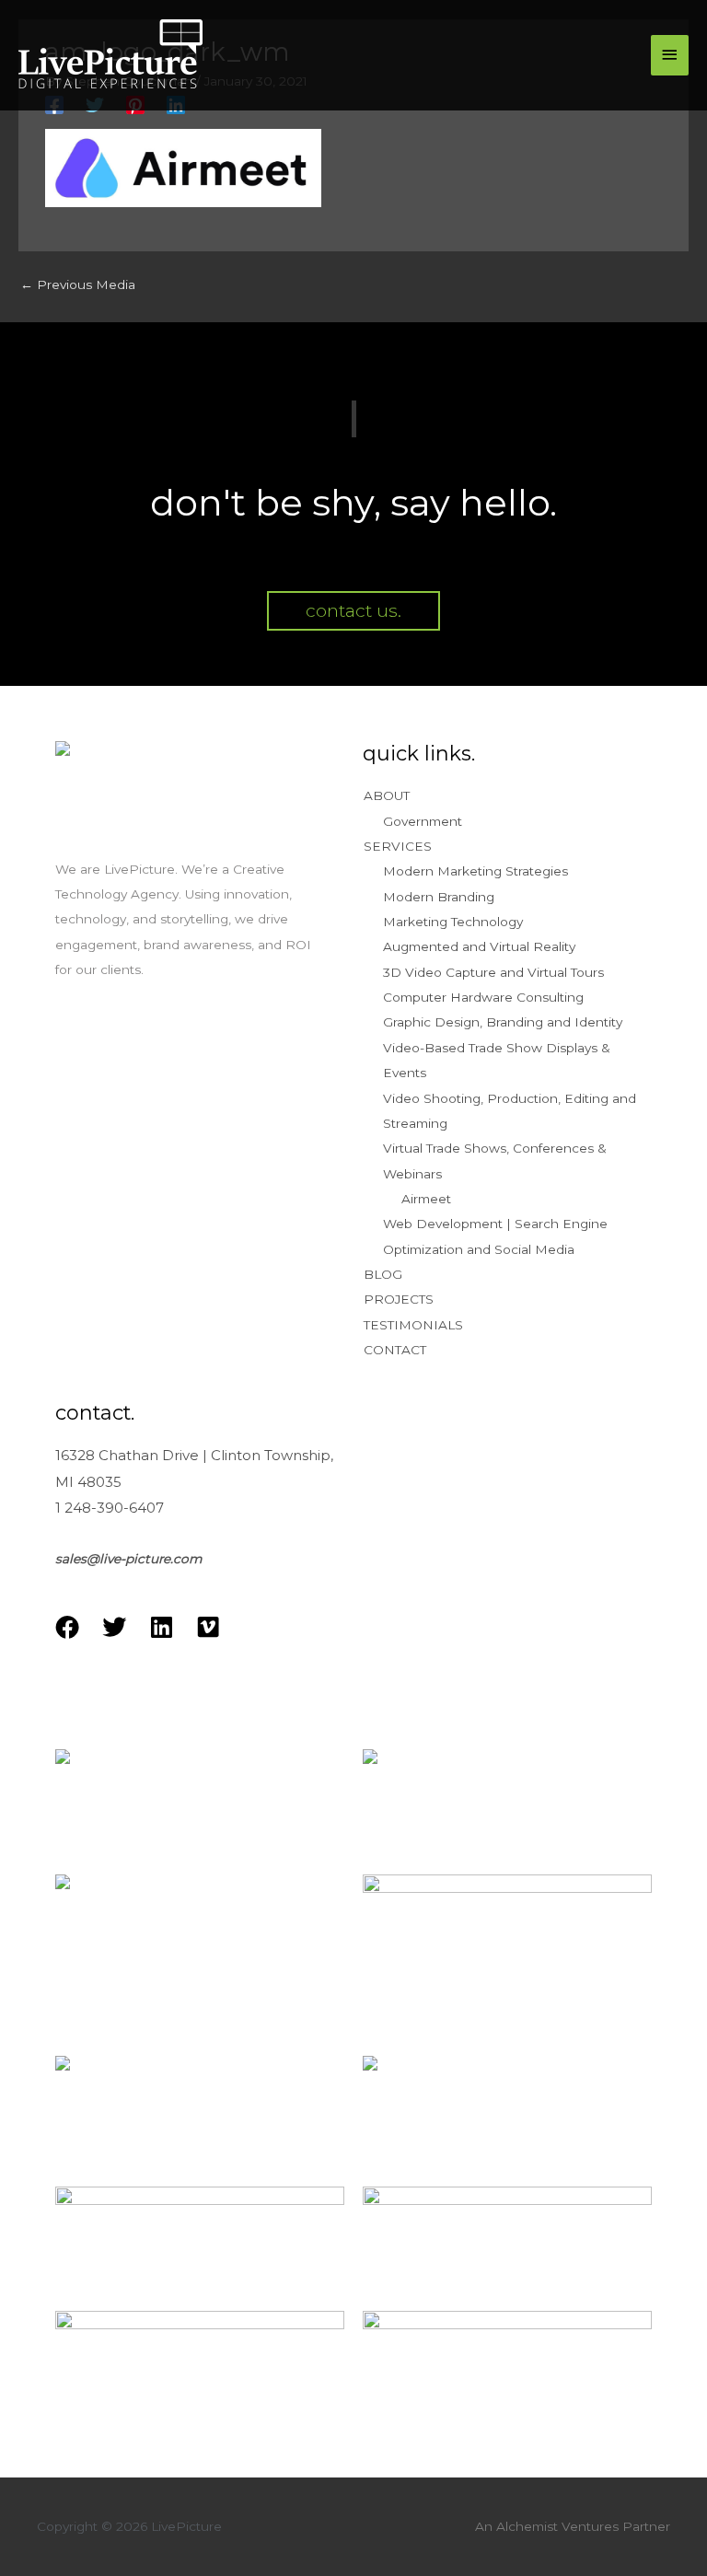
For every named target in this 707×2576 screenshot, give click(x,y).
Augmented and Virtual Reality (479, 946)
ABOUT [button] (387, 795)
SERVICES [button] (398, 846)
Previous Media (78, 284)
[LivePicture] (110, 56)
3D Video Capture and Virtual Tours (493, 972)
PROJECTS (399, 1299)
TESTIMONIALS (413, 1325)
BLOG (383, 1274)
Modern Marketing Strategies (475, 871)
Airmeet (426, 1199)
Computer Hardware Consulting (483, 997)
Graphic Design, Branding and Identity (503, 1022)
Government (423, 821)
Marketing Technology (453, 922)
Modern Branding (439, 897)
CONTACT (395, 1350)
